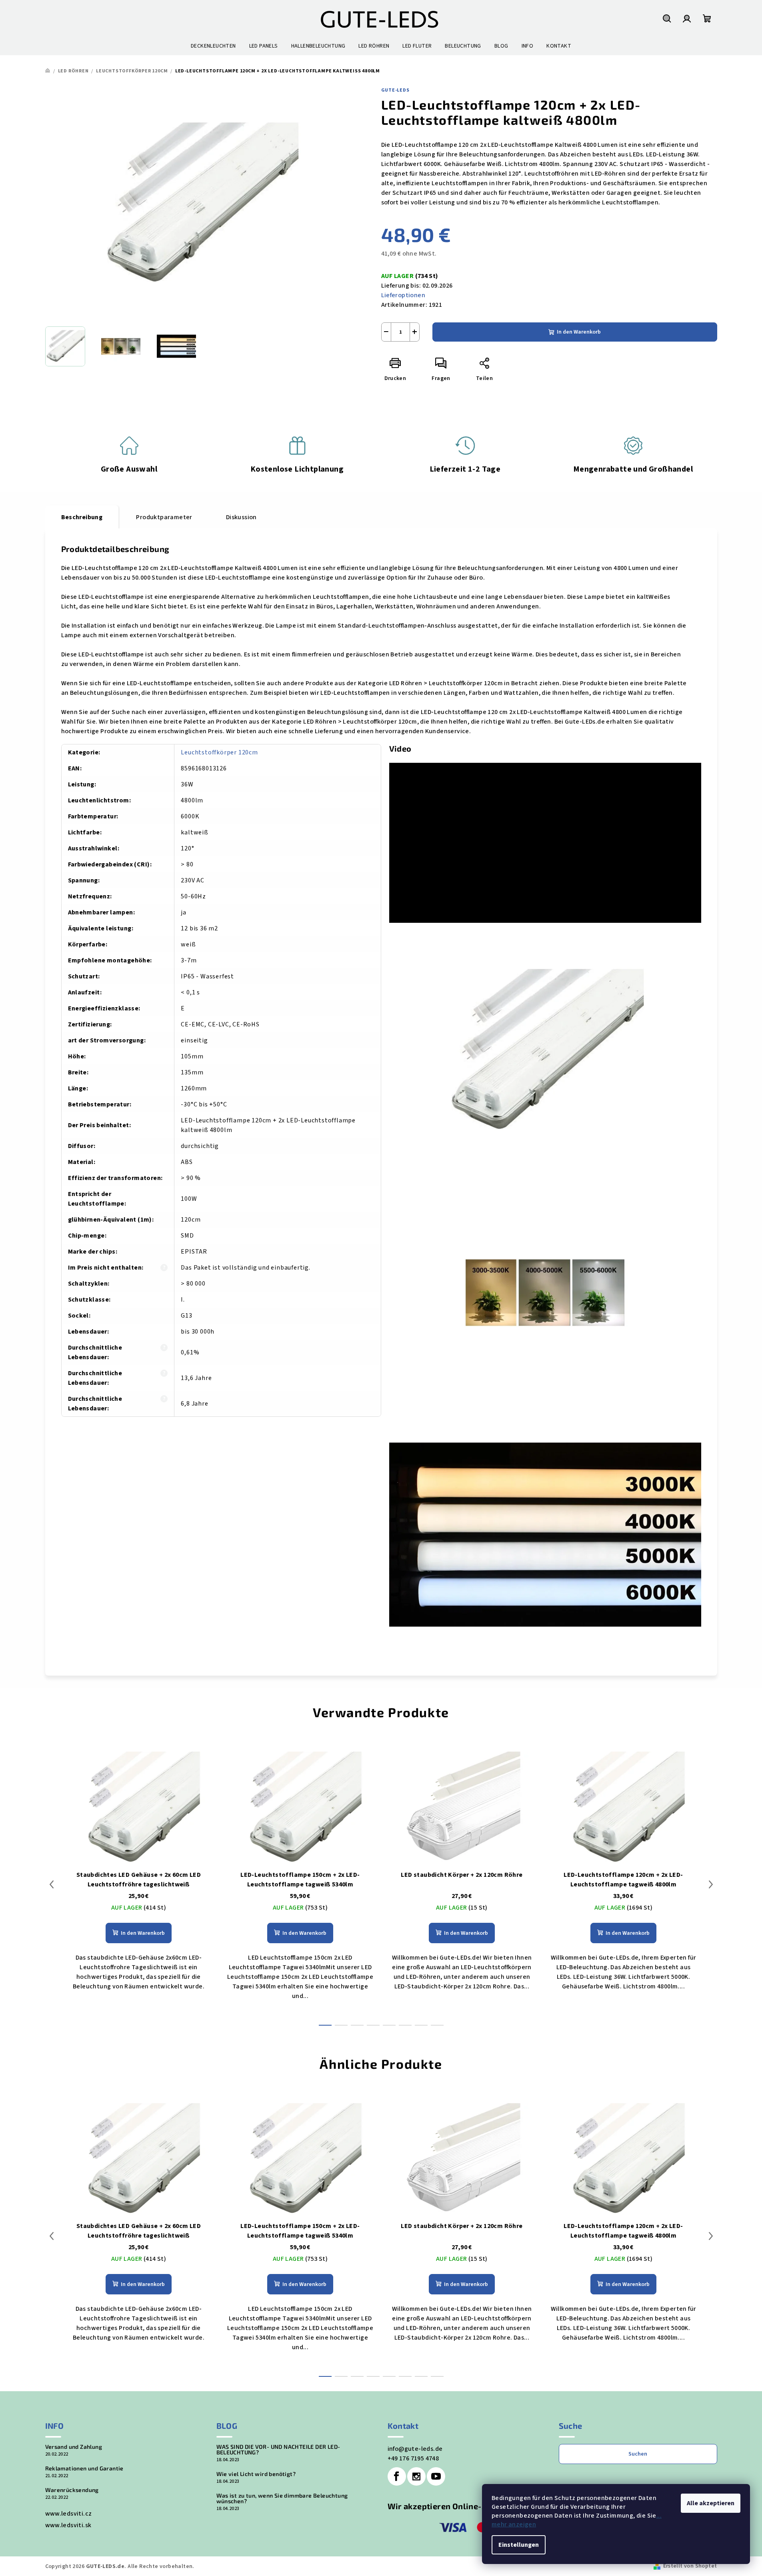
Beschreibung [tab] (82, 517)
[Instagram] (416, 2476)
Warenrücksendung (72, 2490)
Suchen (638, 2454)
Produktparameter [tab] (164, 517)
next (711, 1884)
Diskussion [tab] (241, 517)
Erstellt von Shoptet (690, 2566)
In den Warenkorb (579, 332)
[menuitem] (213, 46)
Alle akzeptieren (711, 2503)
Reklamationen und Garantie (84, 2468)
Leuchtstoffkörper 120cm (219, 752)
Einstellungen (519, 2545)
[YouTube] (436, 2476)
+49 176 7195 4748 (413, 2458)
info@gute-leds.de (415, 2449)
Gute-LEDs (395, 90)
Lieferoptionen (403, 295)
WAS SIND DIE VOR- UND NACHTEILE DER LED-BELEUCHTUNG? (278, 2450)
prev (52, 1884)
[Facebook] (397, 2476)
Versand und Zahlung (74, 2447)
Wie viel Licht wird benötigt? (256, 2474)
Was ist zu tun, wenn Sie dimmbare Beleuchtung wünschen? (282, 2498)
